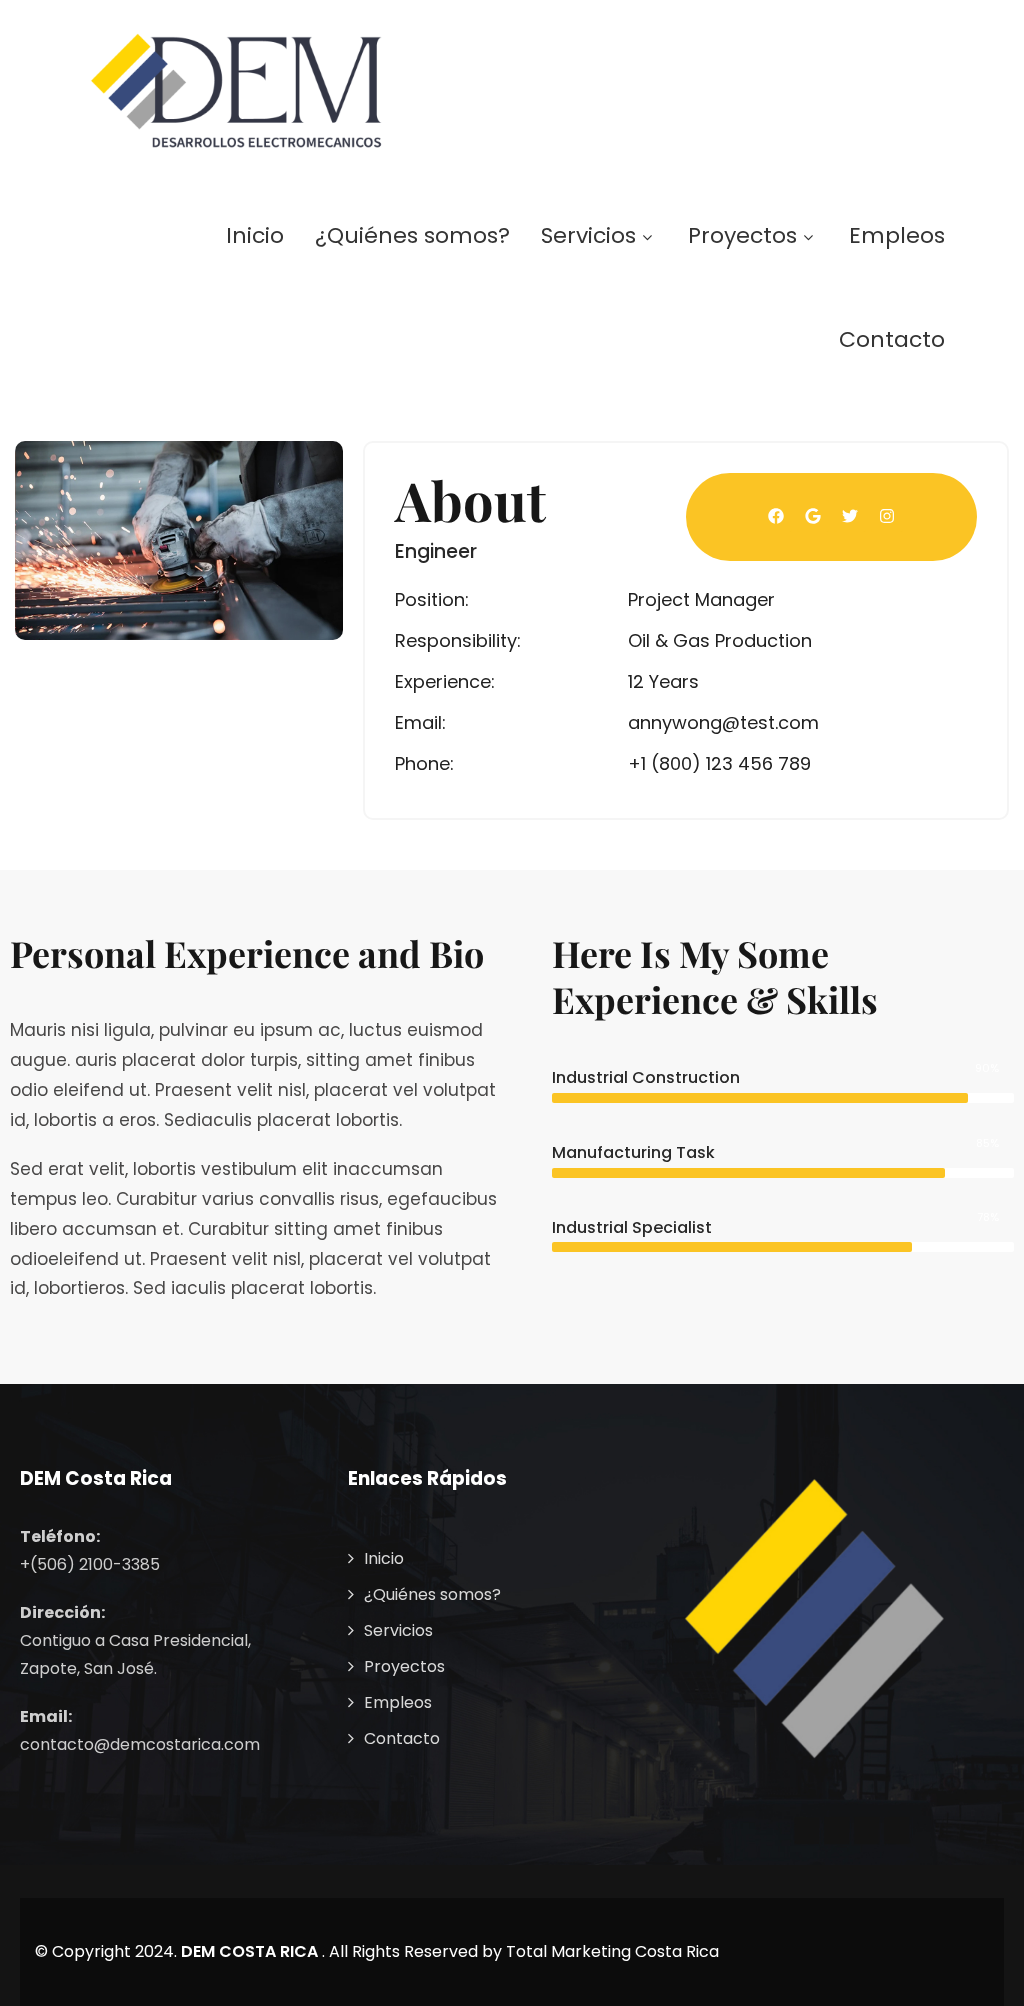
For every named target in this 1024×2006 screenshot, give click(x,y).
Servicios (588, 235)
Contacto (892, 339)
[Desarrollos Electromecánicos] (236, 91)
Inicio (255, 235)
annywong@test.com (723, 722)
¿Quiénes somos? (412, 235)
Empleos (897, 235)
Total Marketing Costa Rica (612, 1951)
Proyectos (742, 235)
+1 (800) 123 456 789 (719, 763)
